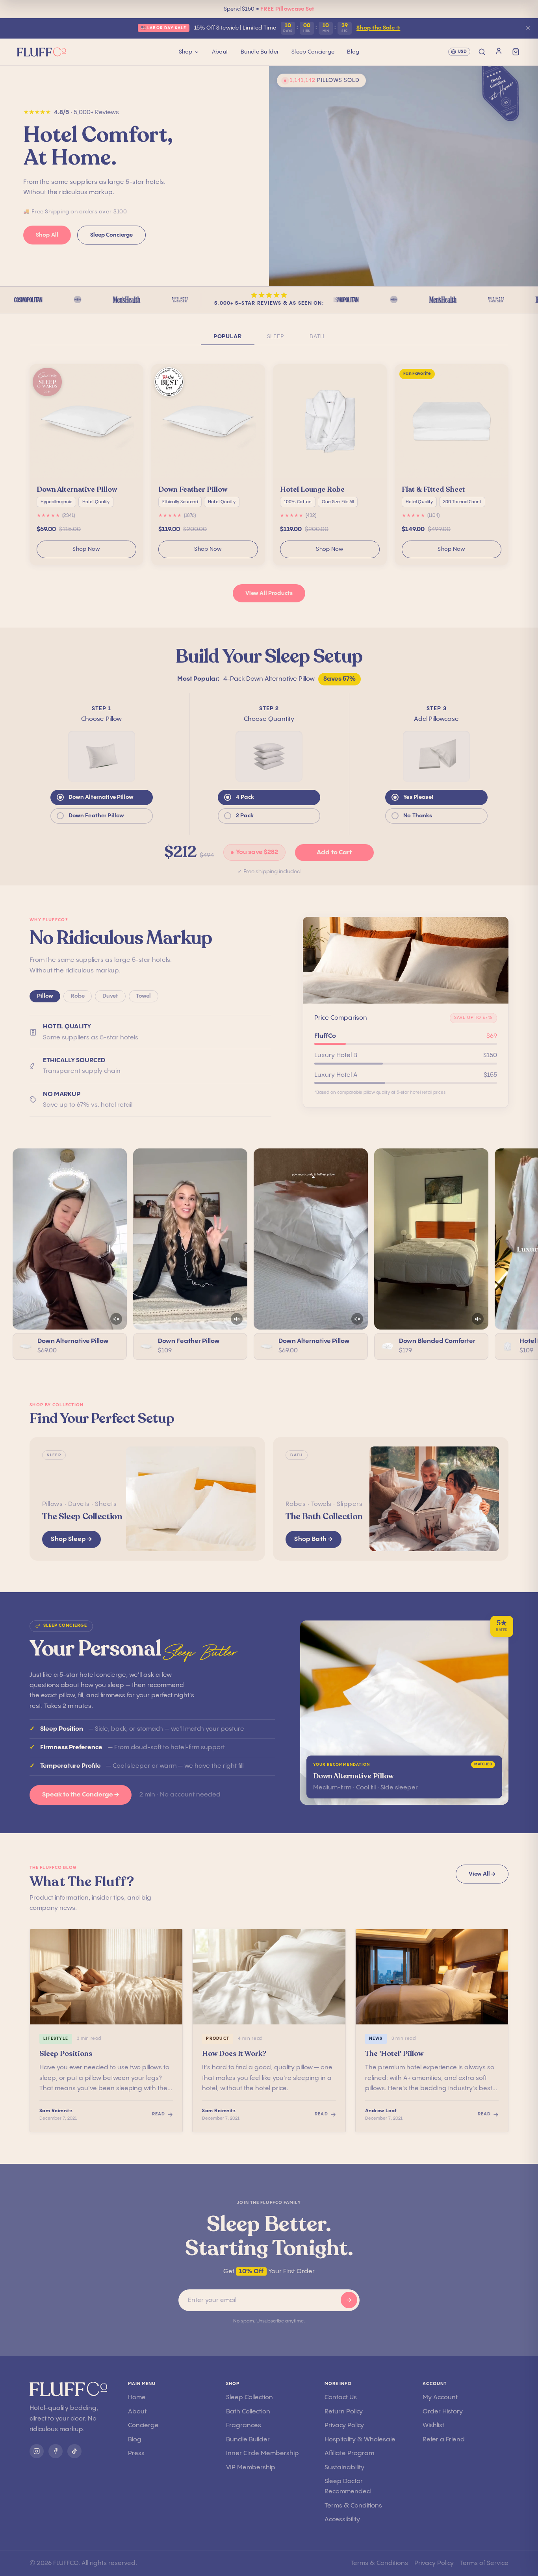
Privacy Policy (344, 2425)
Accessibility (342, 2520)
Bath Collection (248, 2412)
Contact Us (341, 2397)
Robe (78, 996)
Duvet (110, 996)
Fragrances (244, 2425)
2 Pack (245, 816)
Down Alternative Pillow (101, 797)
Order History (443, 2412)
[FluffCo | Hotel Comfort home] (98, 52)
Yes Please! (418, 797)
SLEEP (276, 337)
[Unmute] (116, 1319)
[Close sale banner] (528, 28)
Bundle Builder (260, 52)
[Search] (482, 52)
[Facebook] (56, 2451)
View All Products (269, 593)
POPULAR (228, 337)
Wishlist (433, 2425)
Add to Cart (334, 853)
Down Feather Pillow (96, 816)
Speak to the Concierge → (81, 1795)
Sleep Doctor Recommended (348, 2486)
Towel (143, 996)
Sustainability (344, 2468)
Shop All (47, 235)
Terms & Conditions (353, 2506)
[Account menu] (499, 51)
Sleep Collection (250, 2397)
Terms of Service (484, 2563)
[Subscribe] (349, 2300)
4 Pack (245, 797)
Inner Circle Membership (263, 2453)
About (220, 52)
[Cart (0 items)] (516, 52)
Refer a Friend (444, 2440)
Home (137, 2397)
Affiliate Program (349, 2453)
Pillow (45, 996)
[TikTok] (74, 2451)
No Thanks (418, 816)
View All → (482, 1874)
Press (136, 2453)
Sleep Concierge (313, 52)
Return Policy (344, 2412)
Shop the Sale (378, 28)
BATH (317, 337)
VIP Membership (251, 2468)
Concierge (143, 2425)
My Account (440, 2397)
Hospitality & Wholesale (360, 2440)
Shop (186, 52)
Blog (353, 52)
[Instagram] (37, 2451)
